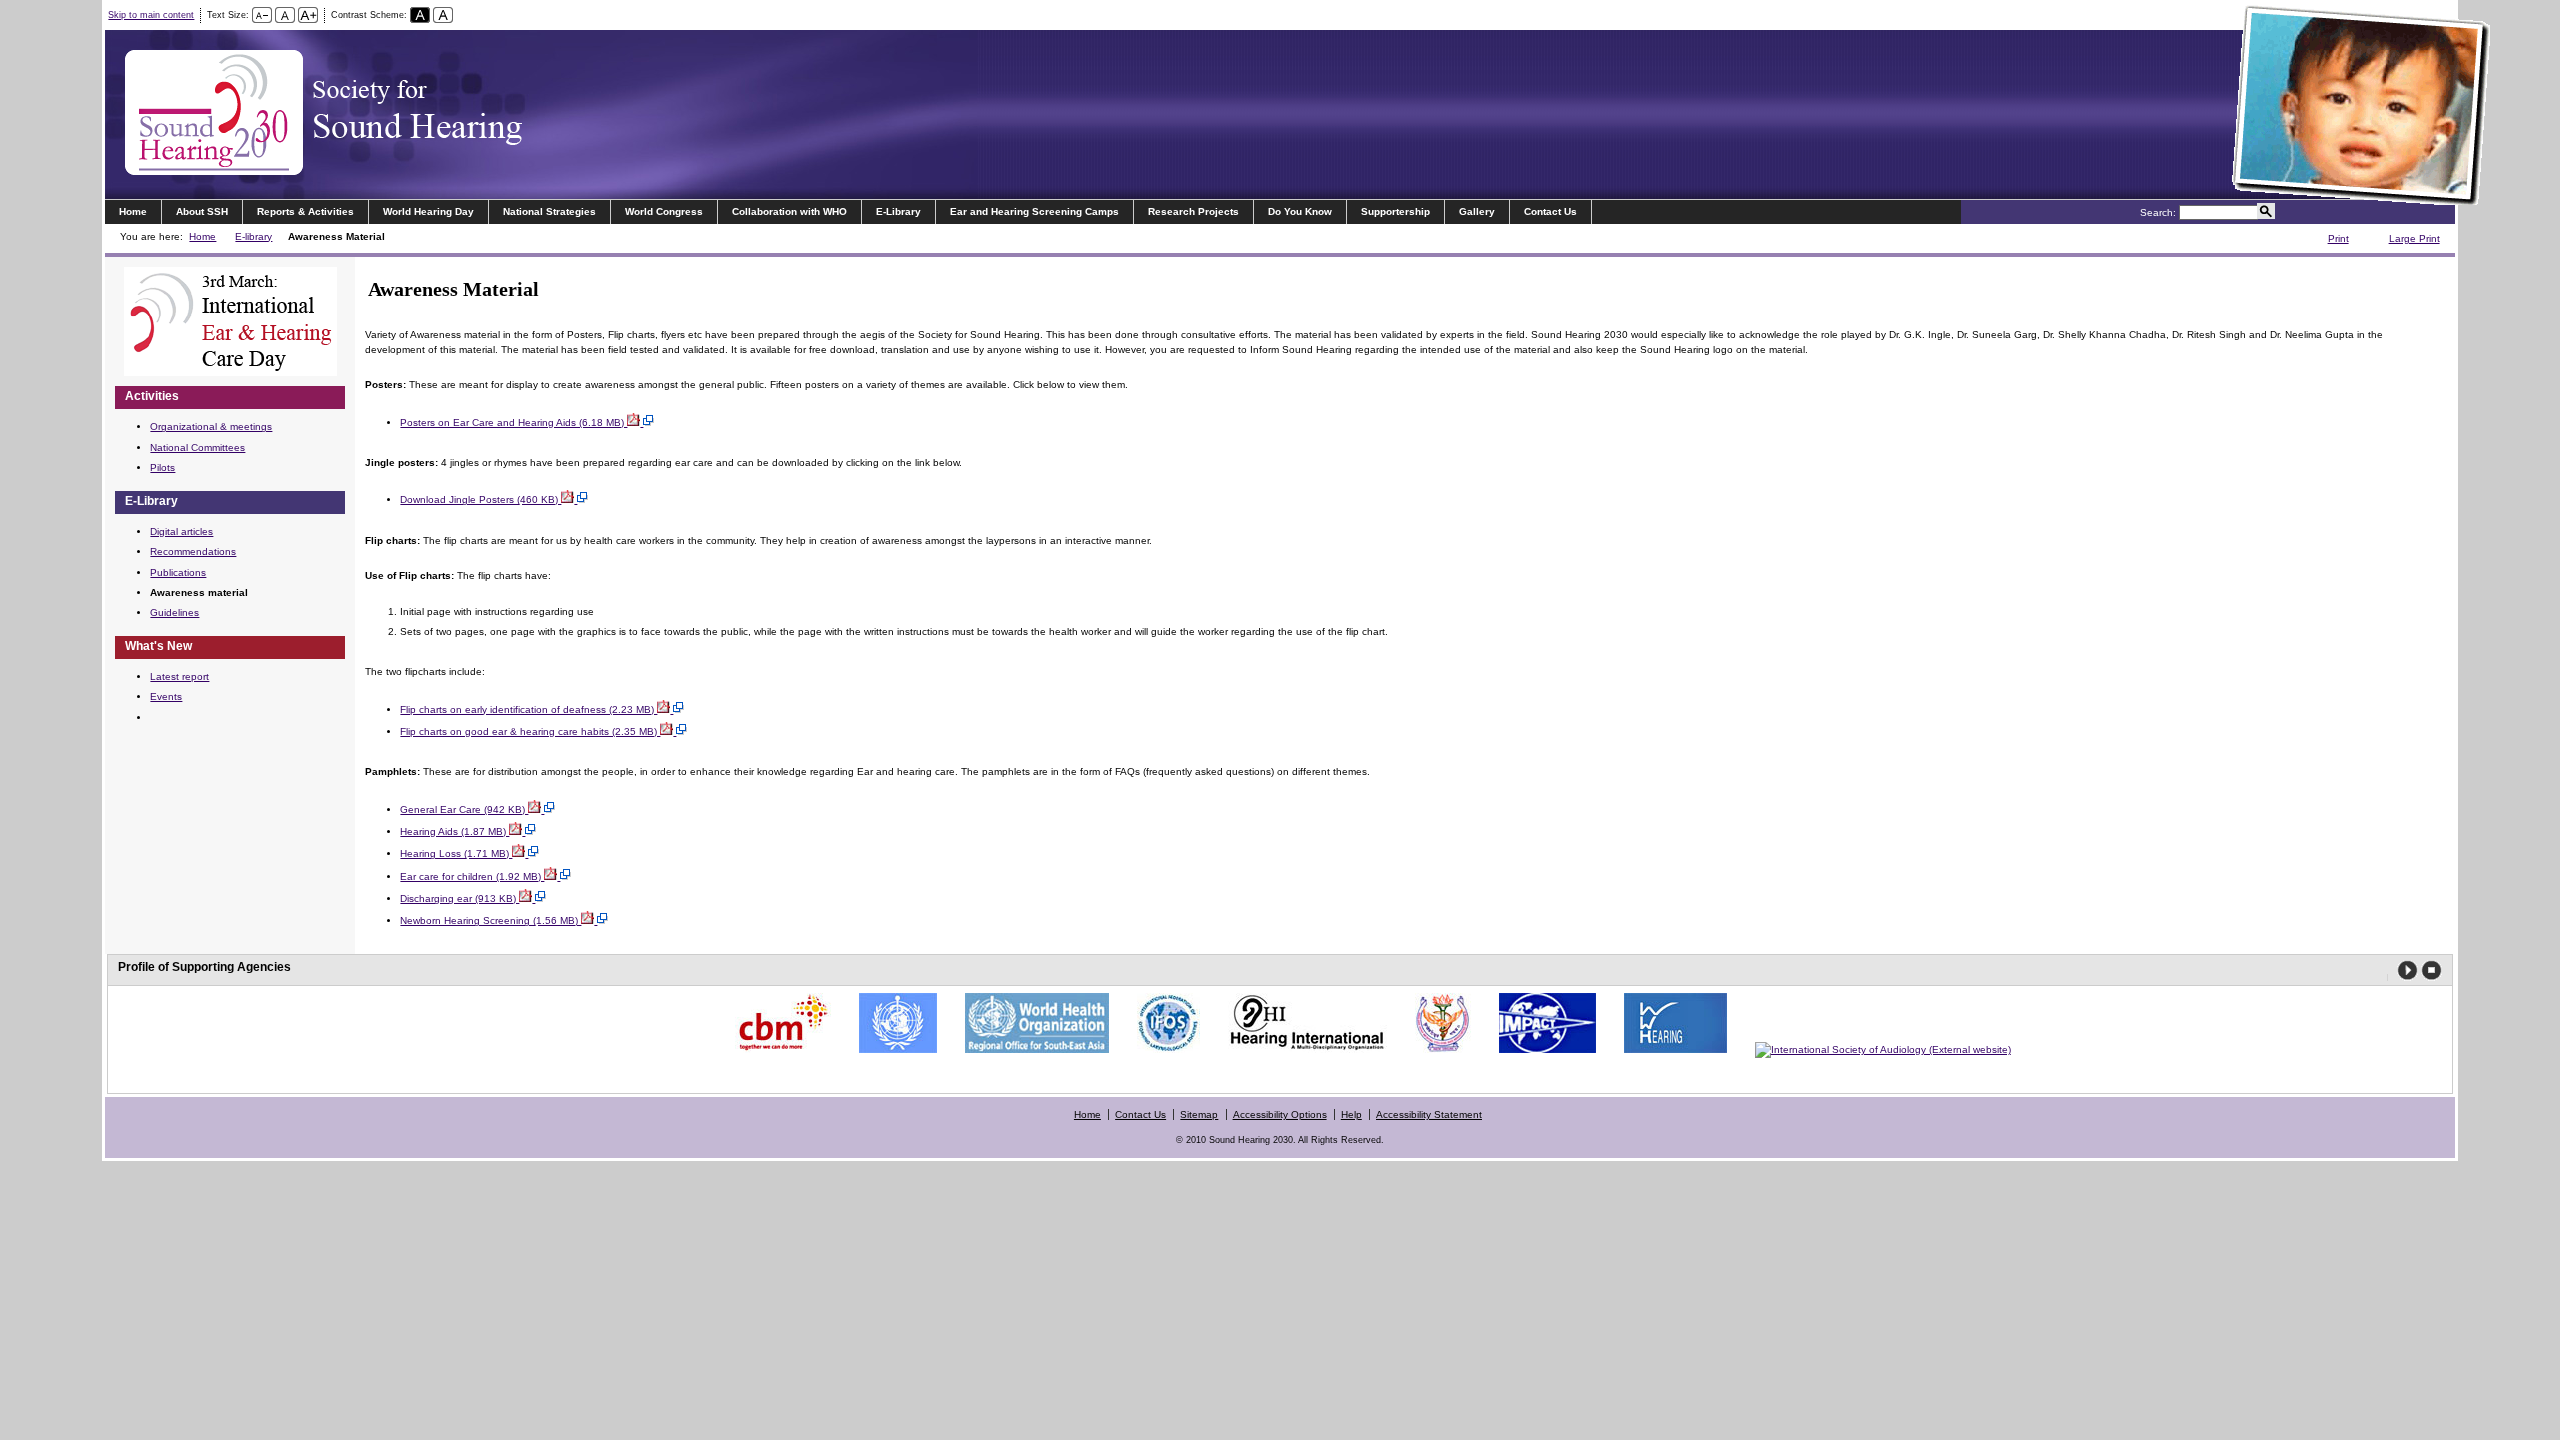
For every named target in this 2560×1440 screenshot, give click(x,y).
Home (133, 211)
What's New (158, 646)
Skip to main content (151, 15)
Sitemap (1199, 1114)
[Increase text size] (308, 15)
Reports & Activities (305, 211)
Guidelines (174, 612)
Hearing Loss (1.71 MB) (456, 853)
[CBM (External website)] (778, 1049)
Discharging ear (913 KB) (459, 898)
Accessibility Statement (1429, 1114)
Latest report (179, 676)
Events (166, 696)
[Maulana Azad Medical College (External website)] (1438, 1049)
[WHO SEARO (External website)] (1032, 1049)
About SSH (202, 211)
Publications (178, 572)
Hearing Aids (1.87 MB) (454, 831)
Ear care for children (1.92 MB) (472, 876)
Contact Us (1550, 211)
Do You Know (1300, 211)
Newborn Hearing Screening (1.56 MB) (490, 920)
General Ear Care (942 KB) (464, 809)
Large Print (2403, 241)
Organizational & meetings (211, 426)
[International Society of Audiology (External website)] (1878, 1049)
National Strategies (549, 211)
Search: (2158, 212)
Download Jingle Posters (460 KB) (480, 499)
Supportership (1395, 211)
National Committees (197, 447)
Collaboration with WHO (789, 211)
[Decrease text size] (262, 15)
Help (1351, 1114)
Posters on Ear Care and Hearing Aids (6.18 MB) (513, 422)
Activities (152, 396)
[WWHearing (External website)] (1670, 1049)
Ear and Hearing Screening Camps (1034, 211)
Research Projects (1193, 211)
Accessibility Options (1280, 1114)
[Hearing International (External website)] (1302, 1049)
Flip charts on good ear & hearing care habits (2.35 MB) (530, 731)
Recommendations (193, 551)
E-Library (898, 211)
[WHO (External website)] (893, 1049)
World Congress (664, 211)
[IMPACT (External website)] (1542, 1049)
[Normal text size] (285, 15)
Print (2327, 241)
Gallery (1477, 211)
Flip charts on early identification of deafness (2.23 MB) (528, 709)
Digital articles (181, 531)
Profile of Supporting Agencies (204, 967)
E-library (253, 236)
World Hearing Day (428, 211)
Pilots (162, 467)
